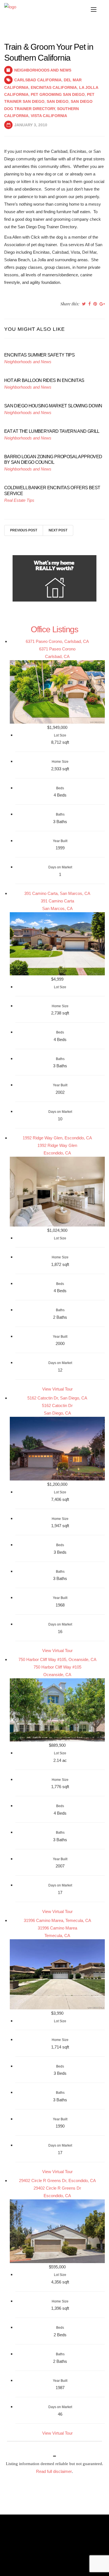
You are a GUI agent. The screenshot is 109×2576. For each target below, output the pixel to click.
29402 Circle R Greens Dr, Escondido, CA (57, 2181)
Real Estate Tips (19, 500)
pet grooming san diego (58, 94)
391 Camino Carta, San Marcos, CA (57, 893)
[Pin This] (95, 304)
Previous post (24, 530)
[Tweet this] (84, 304)
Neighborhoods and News (43, 70)
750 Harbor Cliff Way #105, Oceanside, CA (57, 1659)
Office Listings (54, 629)
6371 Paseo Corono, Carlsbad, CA (57, 641)
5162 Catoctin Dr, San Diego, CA (57, 1398)
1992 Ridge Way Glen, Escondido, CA (57, 1138)
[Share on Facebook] (90, 304)
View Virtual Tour (57, 1389)
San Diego (58, 101)
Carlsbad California (38, 80)
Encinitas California (54, 87)
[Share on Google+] (102, 304)
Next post (58, 530)
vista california (49, 116)
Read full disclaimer (54, 2471)
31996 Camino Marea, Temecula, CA (57, 1920)
